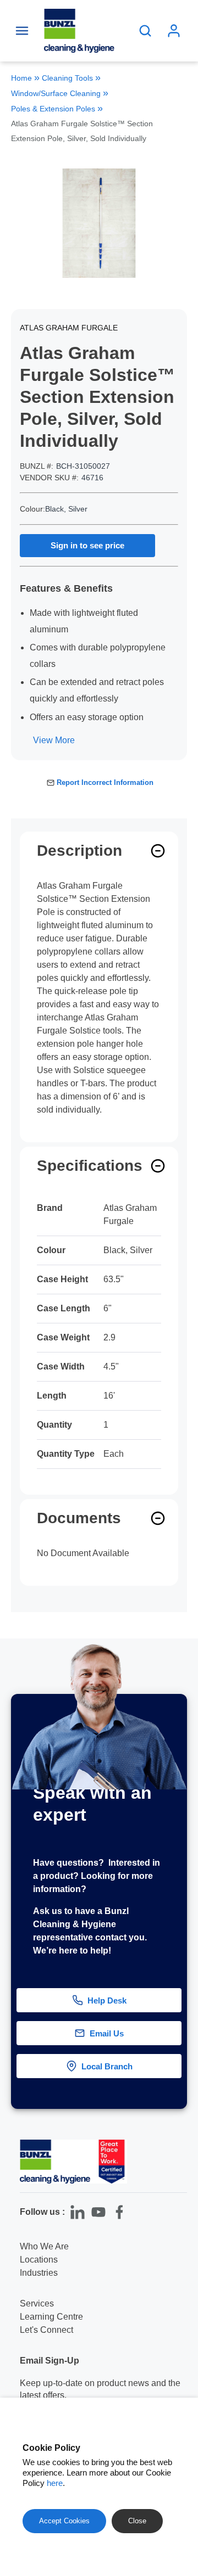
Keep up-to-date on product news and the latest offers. (100, 2389)
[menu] (22, 31)
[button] (180, 2045)
